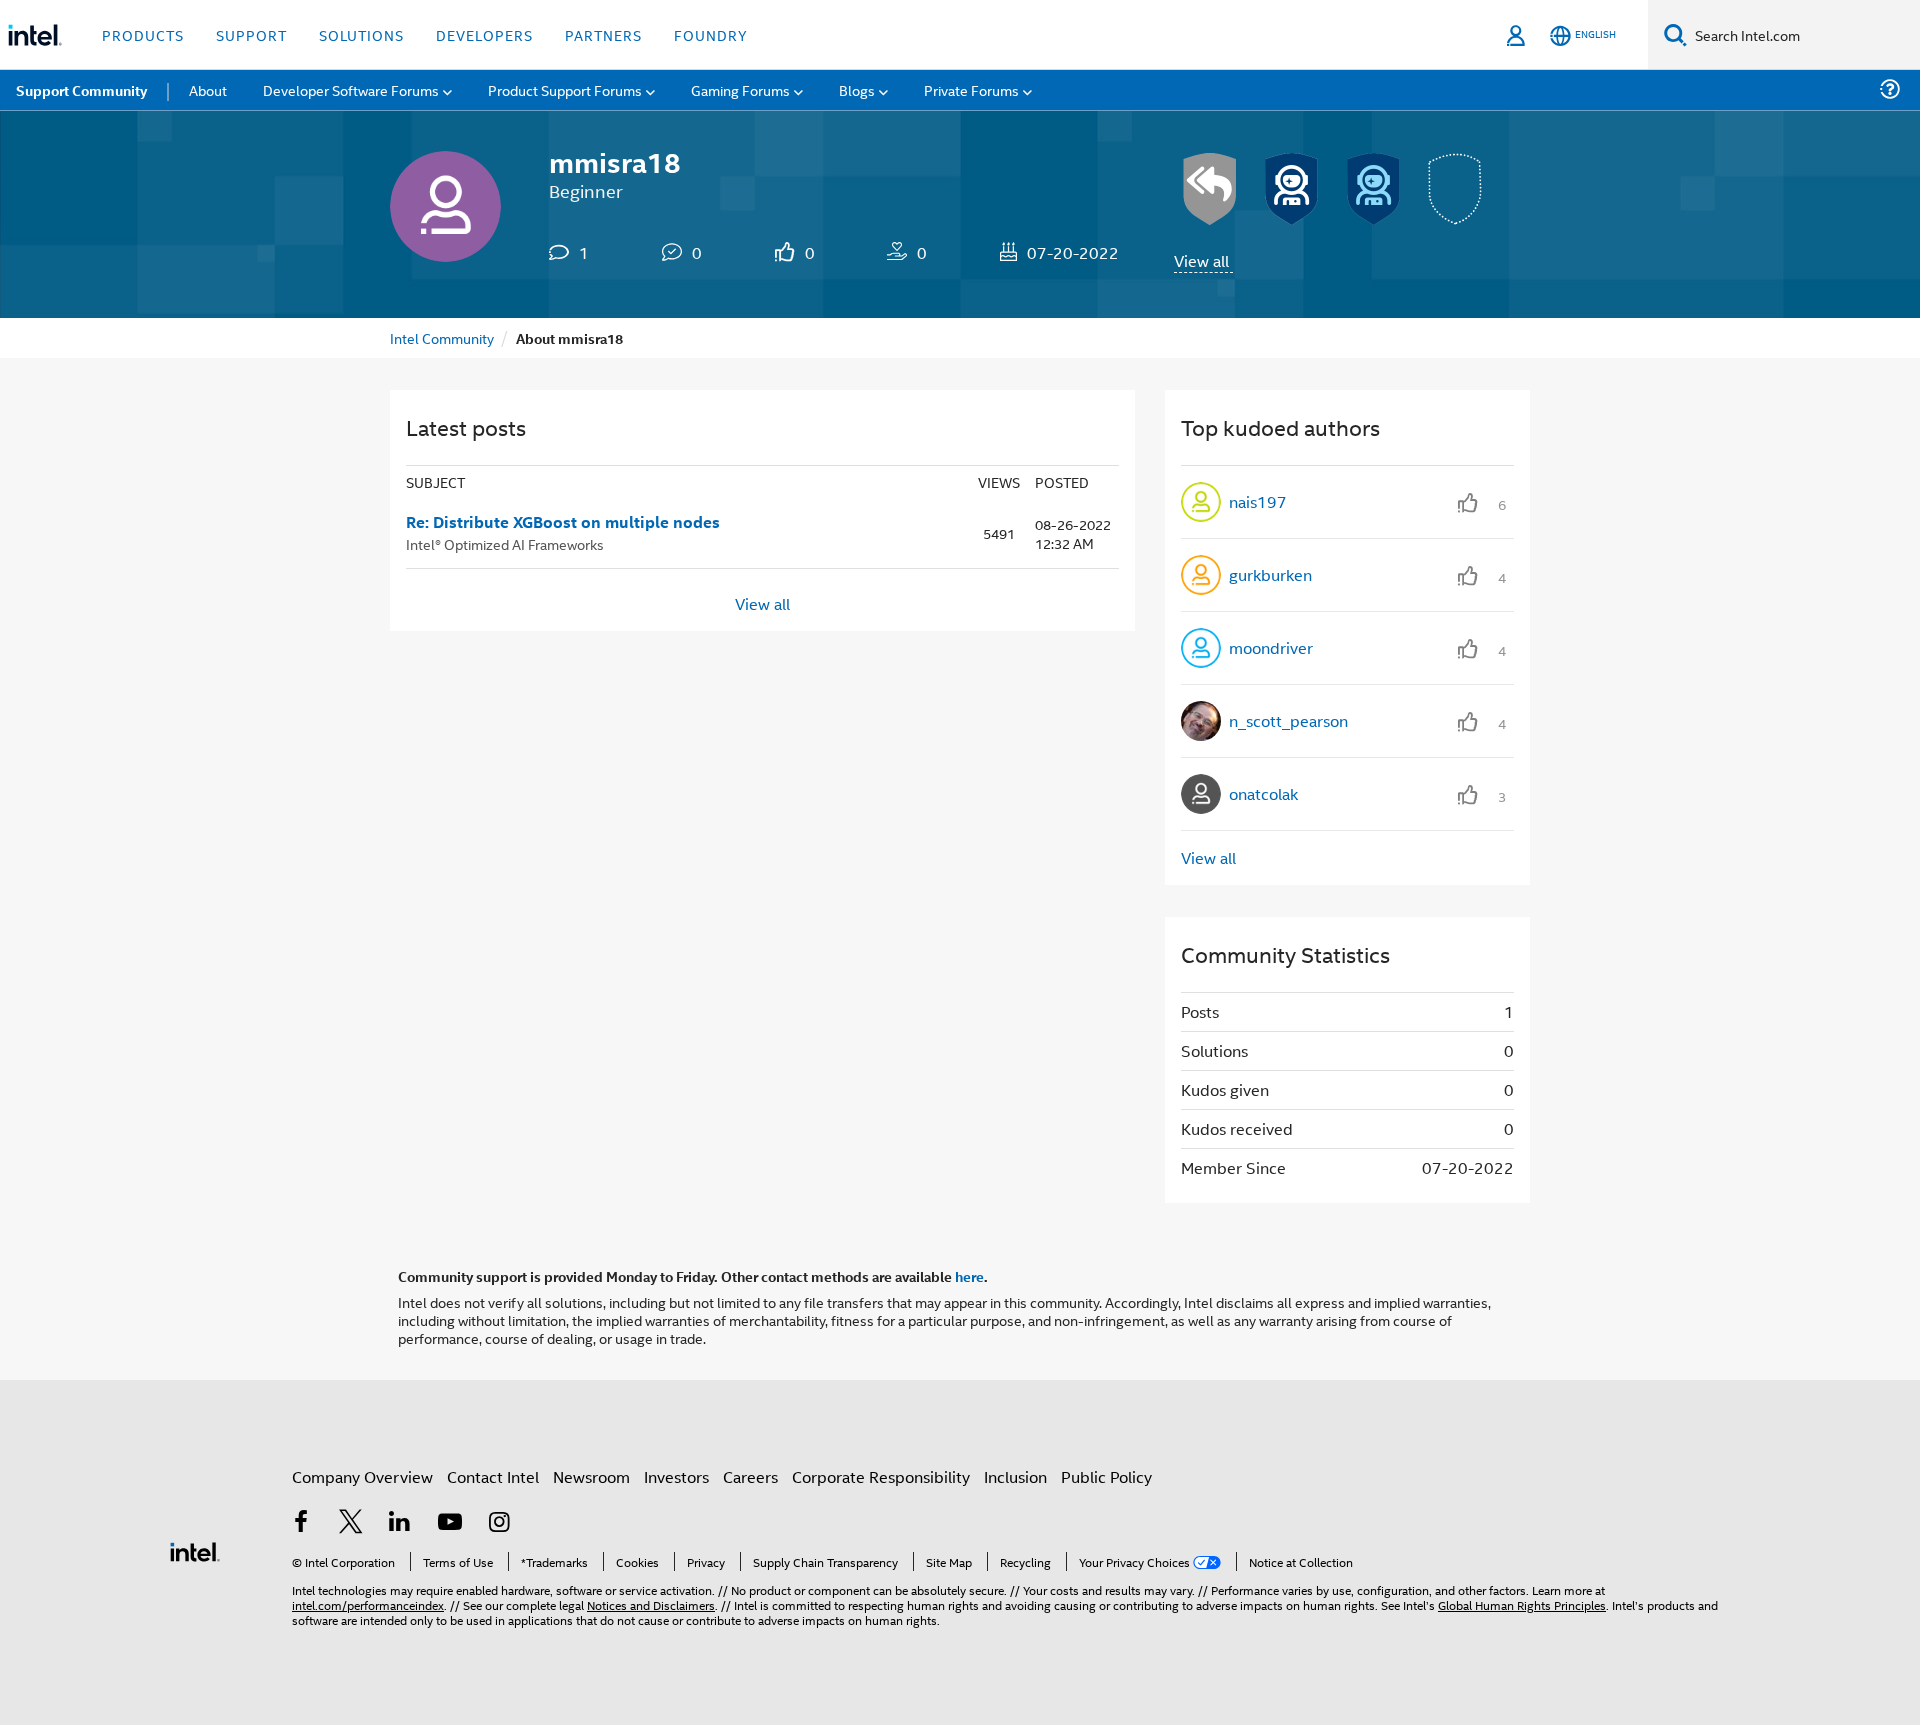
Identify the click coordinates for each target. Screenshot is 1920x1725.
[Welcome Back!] (1292, 189)
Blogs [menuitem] (857, 89)
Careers (750, 1476)
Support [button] (251, 34)
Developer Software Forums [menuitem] (351, 89)
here (969, 1276)
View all (1201, 260)
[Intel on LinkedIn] (400, 1523)
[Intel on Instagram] (499, 1523)
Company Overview (362, 1476)
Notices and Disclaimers (651, 1604)
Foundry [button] (711, 34)
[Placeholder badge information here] (1456, 189)
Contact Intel (493, 1476)
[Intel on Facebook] (301, 1523)
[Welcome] (1374, 189)
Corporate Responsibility (881, 1476)
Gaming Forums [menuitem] (740, 89)
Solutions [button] (361, 34)
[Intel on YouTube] (450, 1523)
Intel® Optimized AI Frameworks (505, 543)
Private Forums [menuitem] (971, 89)
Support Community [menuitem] (81, 90)
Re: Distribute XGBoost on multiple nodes (563, 522)
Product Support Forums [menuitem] (565, 89)
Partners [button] (603, 34)
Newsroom (591, 1476)
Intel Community (442, 337)
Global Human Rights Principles (1522, 1604)
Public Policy (1106, 1476)
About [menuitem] (208, 89)
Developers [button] (484, 34)
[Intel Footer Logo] (195, 1549)
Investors (676, 1476)
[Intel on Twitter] (351, 1523)
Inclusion (1015, 1476)
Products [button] (143, 34)
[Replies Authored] (1210, 189)
